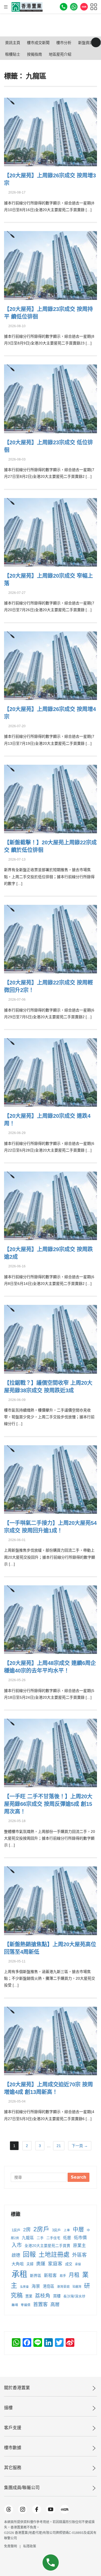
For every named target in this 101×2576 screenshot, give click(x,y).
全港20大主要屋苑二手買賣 (47, 2246)
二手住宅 (53, 2238)
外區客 (79, 2255)
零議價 (26, 2305)
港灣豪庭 (63, 2286)
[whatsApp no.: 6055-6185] (74, 7)
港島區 (48, 2286)
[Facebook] (37, 2509)
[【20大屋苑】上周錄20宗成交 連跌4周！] (50, 1072)
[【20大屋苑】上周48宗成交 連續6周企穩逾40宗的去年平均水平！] (50, 1619)
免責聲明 (11, 2546)
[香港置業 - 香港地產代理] (27, 7)
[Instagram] (23, 2509)
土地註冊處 (54, 2255)
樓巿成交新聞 (38, 43)
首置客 (40, 2304)
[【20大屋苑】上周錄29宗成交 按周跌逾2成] (50, 1205)
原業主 (79, 2245)
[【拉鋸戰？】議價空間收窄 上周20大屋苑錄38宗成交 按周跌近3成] (50, 1338)
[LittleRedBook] (65, 2509)
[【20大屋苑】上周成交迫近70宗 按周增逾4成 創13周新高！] (50, 2040)
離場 (15, 2305)
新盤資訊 (86, 43)
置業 (29, 2296)
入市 (17, 2245)
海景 (36, 2286)
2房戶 (41, 2229)
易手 (63, 2276)
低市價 (80, 2238)
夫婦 (30, 2264)
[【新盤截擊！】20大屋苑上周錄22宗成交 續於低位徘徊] (50, 798)
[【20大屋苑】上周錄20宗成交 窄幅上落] (50, 532)
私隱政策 (30, 2546)
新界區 (36, 2276)
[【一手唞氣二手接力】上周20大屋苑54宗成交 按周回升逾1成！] (50, 1479)
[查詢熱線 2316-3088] (64, 7)
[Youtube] (51, 2509)
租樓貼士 (13, 54)
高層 (55, 2304)
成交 (69, 2264)
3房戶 (56, 2230)
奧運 (41, 2264)
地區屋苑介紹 (60, 54)
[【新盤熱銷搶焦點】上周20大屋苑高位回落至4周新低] (50, 1900)
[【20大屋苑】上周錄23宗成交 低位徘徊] (50, 398)
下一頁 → (80, 2146)
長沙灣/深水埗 (74, 2296)
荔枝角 (43, 2296)
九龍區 (28, 2238)
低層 (67, 2238)
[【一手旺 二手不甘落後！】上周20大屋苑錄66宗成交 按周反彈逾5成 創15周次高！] (50, 1752)
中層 (78, 2229)
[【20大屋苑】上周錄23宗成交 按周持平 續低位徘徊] (50, 265)
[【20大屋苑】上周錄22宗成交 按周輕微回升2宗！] (50, 938)
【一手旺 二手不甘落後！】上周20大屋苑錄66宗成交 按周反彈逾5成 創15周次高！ (48, 1804)
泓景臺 (24, 2287)
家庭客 (55, 2264)
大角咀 (18, 2264)
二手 (40, 2238)
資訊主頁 (13, 43)
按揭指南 (34, 54)
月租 (74, 2275)
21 (59, 2146)
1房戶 (16, 2230)
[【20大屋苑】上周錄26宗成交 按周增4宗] (50, 665)
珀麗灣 (77, 2287)
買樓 (57, 2296)
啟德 (16, 2255)
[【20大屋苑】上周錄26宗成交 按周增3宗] (50, 131)
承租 (19, 2274)
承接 (78, 2264)
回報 (29, 2254)
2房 (27, 2230)
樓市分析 (64, 43)
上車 (67, 2230)
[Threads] (9, 2509)
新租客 (50, 2275)
